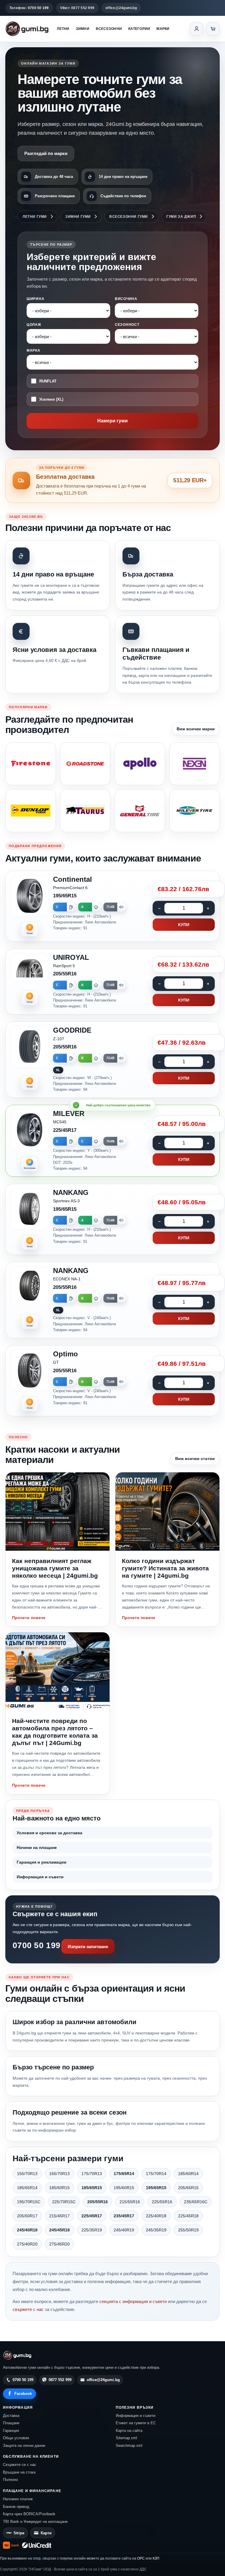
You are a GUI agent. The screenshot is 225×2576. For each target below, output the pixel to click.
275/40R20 (27, 2244)
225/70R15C (64, 2202)
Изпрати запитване (88, 1947)
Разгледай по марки (46, 153)
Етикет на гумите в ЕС (136, 2423)
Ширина (35, 299)
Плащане (11, 2423)
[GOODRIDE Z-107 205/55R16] (112, 1060)
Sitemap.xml (126, 2438)
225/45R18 (188, 2216)
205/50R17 (27, 2216)
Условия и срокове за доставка (50, 1833)
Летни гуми (35, 217)
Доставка (11, 2416)
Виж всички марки (196, 729)
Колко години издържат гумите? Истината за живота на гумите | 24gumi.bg (165, 1568)
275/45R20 (59, 2244)
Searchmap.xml (129, 2446)
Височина (126, 299)
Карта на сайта (129, 2431)
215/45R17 (59, 2216)
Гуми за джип (181, 217)
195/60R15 (124, 2188)
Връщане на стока (19, 2472)
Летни (63, 29)
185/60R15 (59, 2188)
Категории (139, 29)
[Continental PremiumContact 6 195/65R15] (112, 906)
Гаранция (11, 2431)
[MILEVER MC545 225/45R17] (112, 1141)
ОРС (141, 2558)
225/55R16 (162, 2202)
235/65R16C (196, 2202)
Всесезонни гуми (129, 217)
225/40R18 (156, 2216)
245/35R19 (156, 2230)
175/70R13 (92, 2174)
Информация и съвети (40, 1877)
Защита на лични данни (24, 2446)
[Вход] (197, 29)
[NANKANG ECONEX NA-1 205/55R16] (112, 1300)
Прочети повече (29, 1618)
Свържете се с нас (20, 2465)
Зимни (83, 29)
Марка (34, 350)
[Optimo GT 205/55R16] (112, 1381)
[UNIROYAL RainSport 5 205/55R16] (112, 982)
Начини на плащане (37, 1847)
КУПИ (184, 925)
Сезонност (127, 325)
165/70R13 (59, 2174)
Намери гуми (112, 421)
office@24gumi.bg (121, 8)
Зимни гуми (78, 217)
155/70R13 (27, 2174)
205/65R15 (188, 2188)
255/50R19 (188, 2230)
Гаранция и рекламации (42, 1862)
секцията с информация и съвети (133, 2301)
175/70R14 (156, 2174)
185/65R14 (27, 2188)
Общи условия (16, 2438)
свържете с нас (28, 2309)
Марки (163, 29)
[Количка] (213, 29)
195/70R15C (29, 2202)
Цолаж (34, 325)
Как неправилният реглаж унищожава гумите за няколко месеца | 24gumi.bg (55, 1568)
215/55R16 (130, 2202)
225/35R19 (92, 2230)
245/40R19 (124, 2230)
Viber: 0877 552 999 (77, 8)
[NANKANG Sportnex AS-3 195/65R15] (112, 1219)
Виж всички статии (195, 1459)
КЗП (156, 2558)
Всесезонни (109, 29)
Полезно (10, 2480)
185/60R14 (188, 2174)
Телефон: (29, 8)
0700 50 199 (36, 1945)
